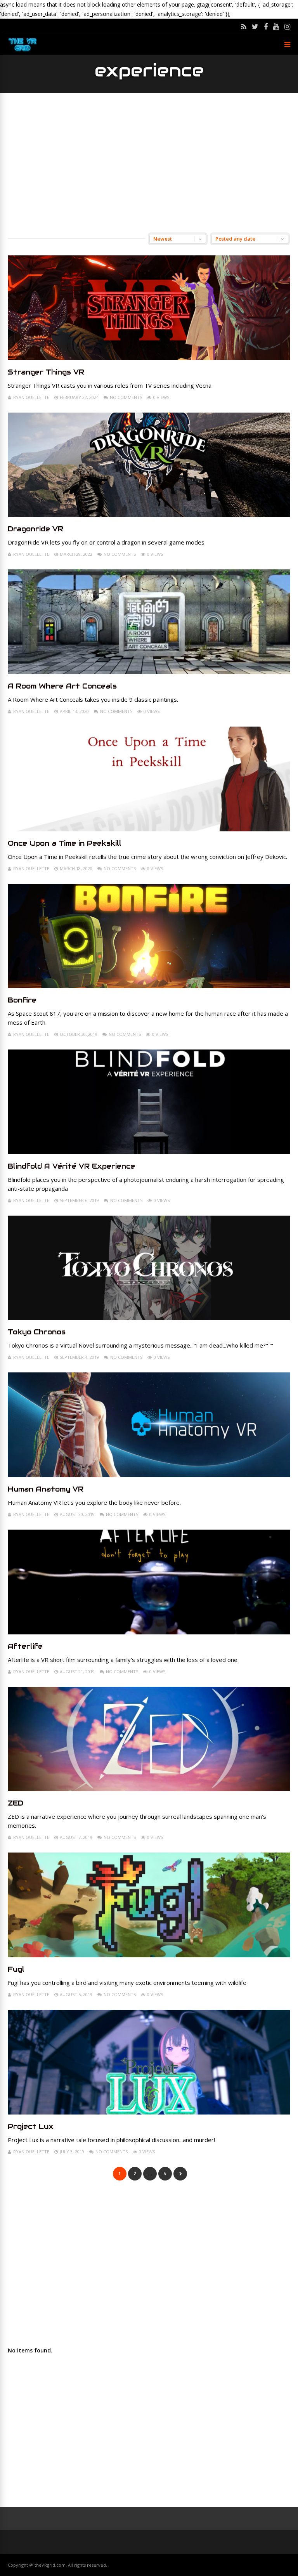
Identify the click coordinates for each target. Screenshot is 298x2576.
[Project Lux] (149, 2112)
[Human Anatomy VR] (149, 1475)
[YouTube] (276, 26)
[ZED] (149, 1789)
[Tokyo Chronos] (149, 1318)
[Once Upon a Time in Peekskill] (149, 829)
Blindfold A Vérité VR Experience (71, 1166)
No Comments (126, 397)
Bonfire (22, 1000)
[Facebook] (266, 26)
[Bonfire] (149, 986)
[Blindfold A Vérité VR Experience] (149, 1152)
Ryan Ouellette (31, 397)
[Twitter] (255, 26)
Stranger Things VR (46, 372)
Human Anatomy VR (46, 1489)
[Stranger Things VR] (149, 358)
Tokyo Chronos (37, 1332)
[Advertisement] (149, 163)
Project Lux (31, 2126)
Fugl (16, 1969)
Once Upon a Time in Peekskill (65, 843)
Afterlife (25, 1646)
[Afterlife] (149, 1632)
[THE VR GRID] (23, 51)
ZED (16, 1803)
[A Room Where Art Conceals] (149, 672)
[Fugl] (149, 1955)
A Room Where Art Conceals (62, 686)
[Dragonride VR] (149, 515)
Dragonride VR (36, 529)
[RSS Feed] (244, 26)
